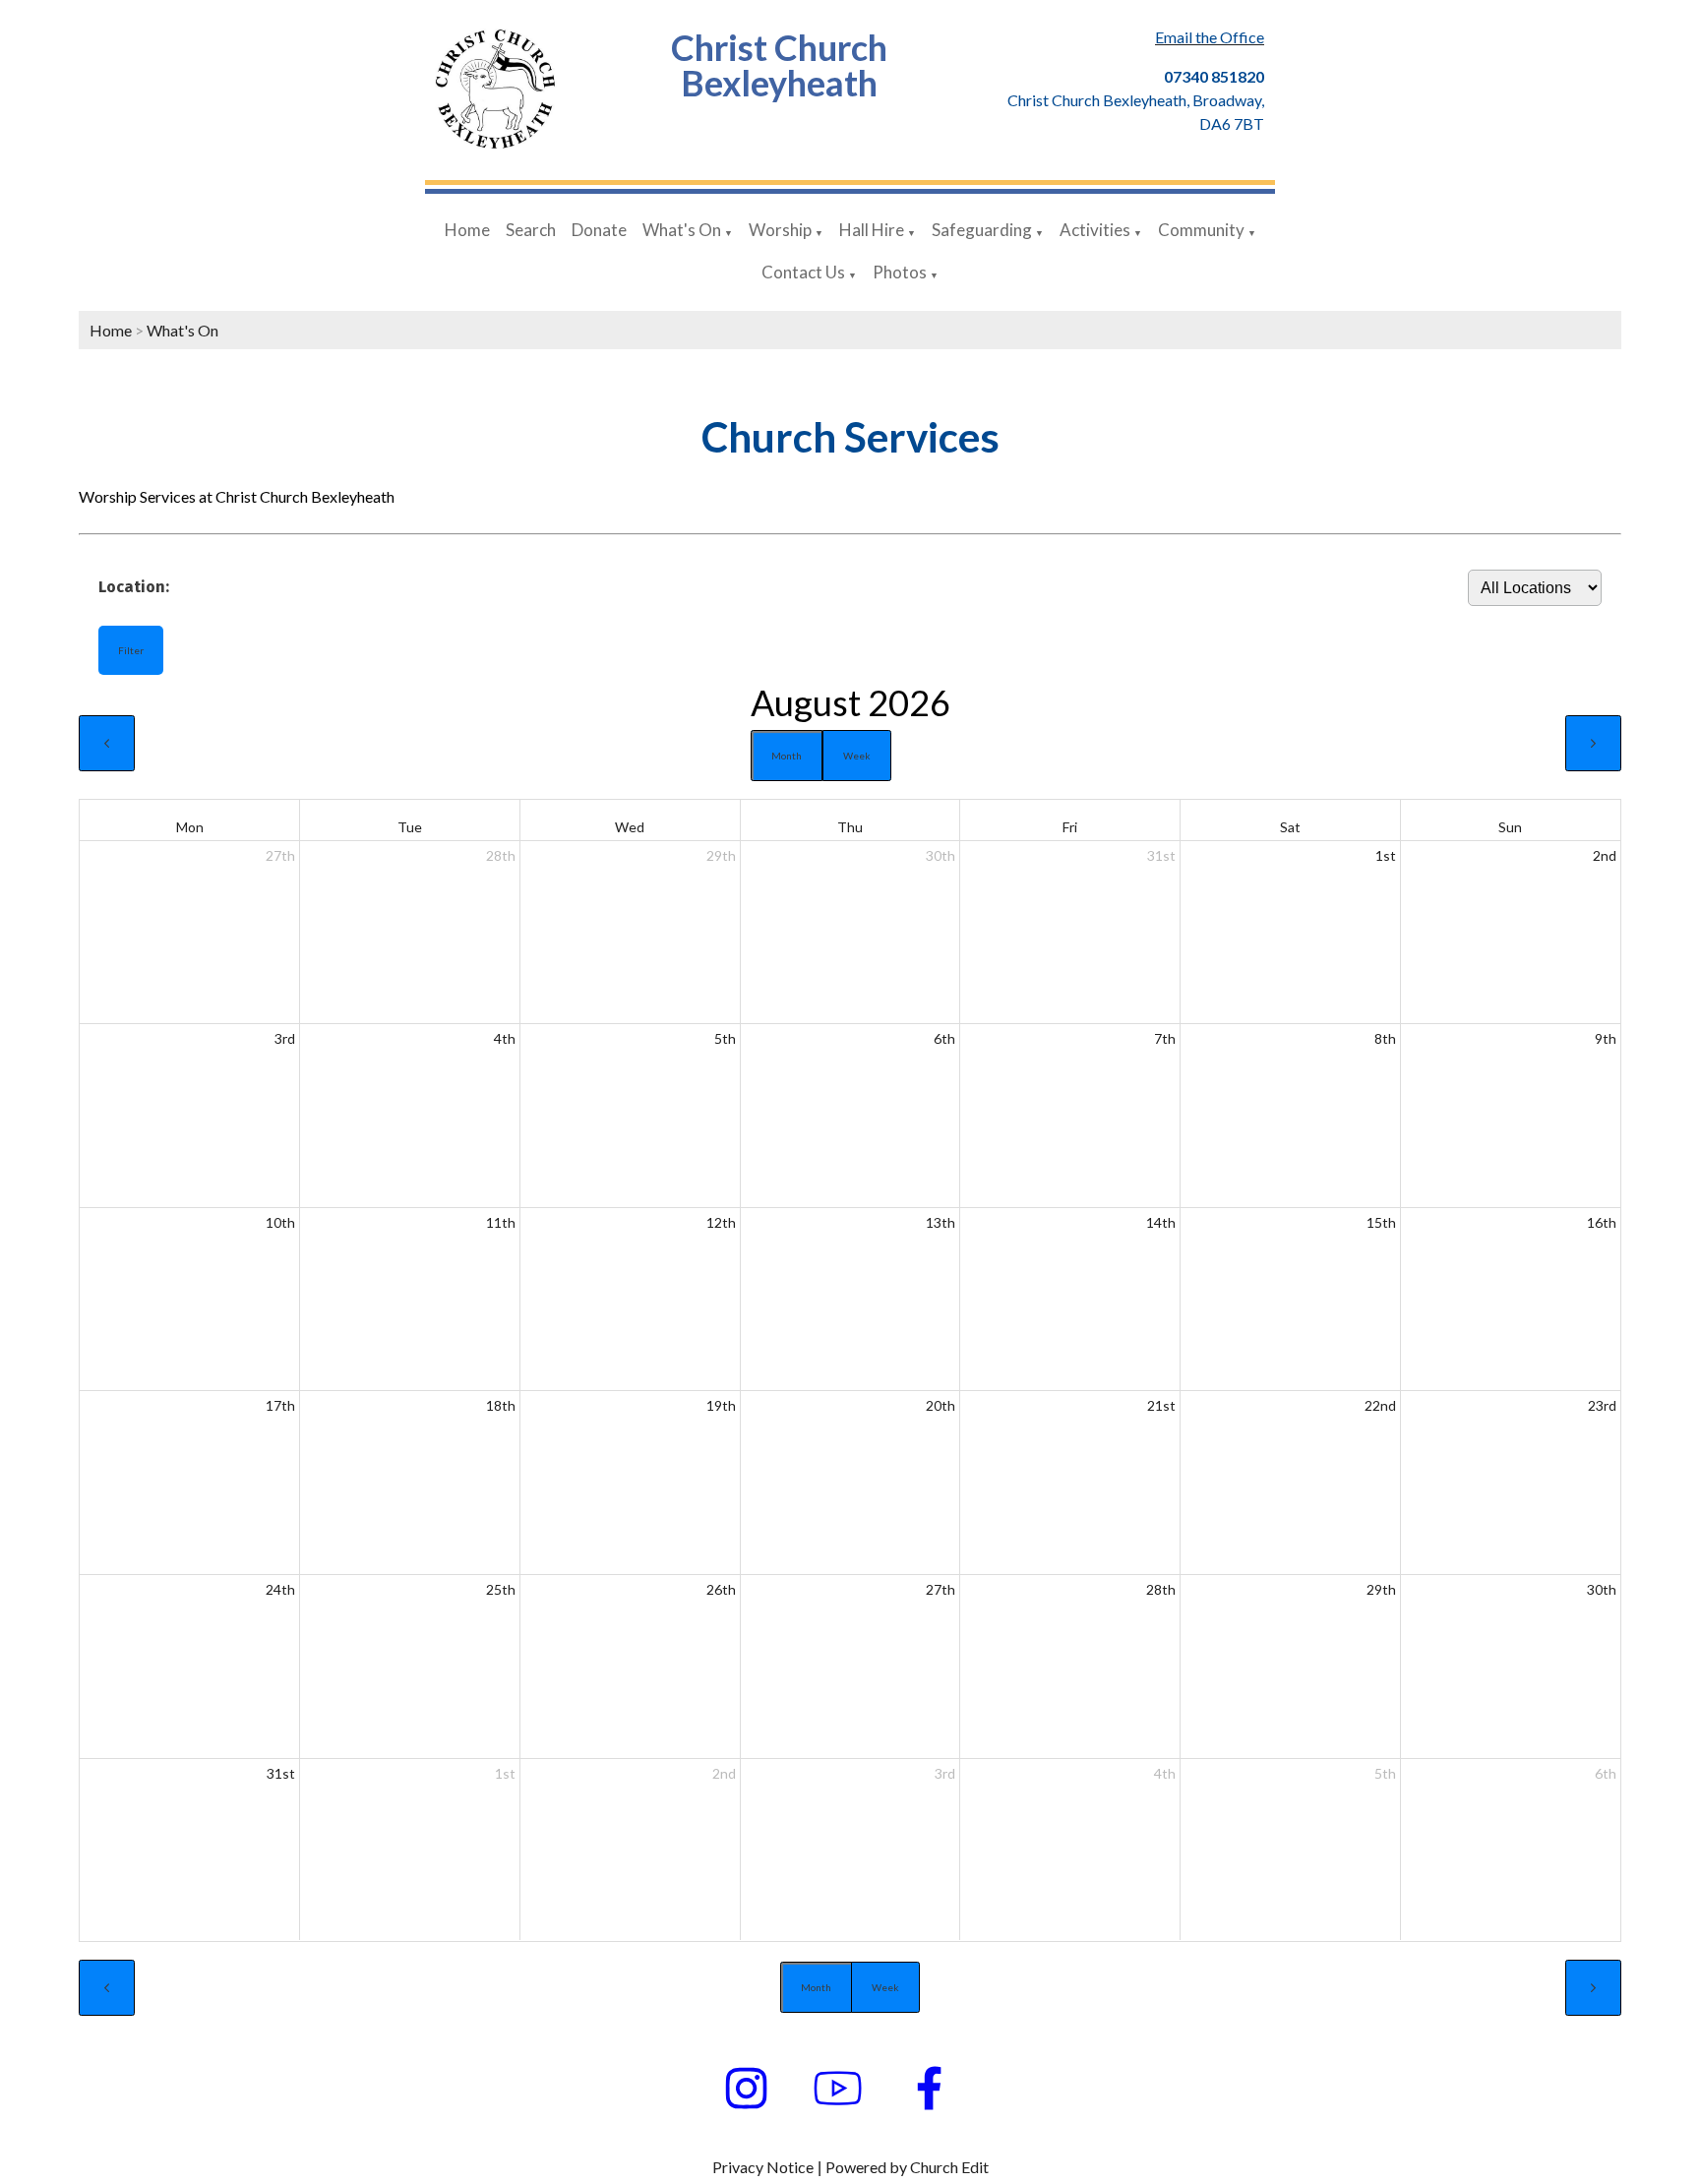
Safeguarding (982, 230)
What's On (682, 230)
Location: (134, 586)
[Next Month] (1593, 743)
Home (467, 230)
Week (857, 756)
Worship (780, 230)
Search (531, 230)
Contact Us (803, 272)
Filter (131, 650)
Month (787, 756)
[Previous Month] (107, 743)
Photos (900, 272)
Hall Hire (872, 230)
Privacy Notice (763, 2167)
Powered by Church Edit (907, 2167)
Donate (599, 230)
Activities (1095, 230)
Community (1201, 230)
